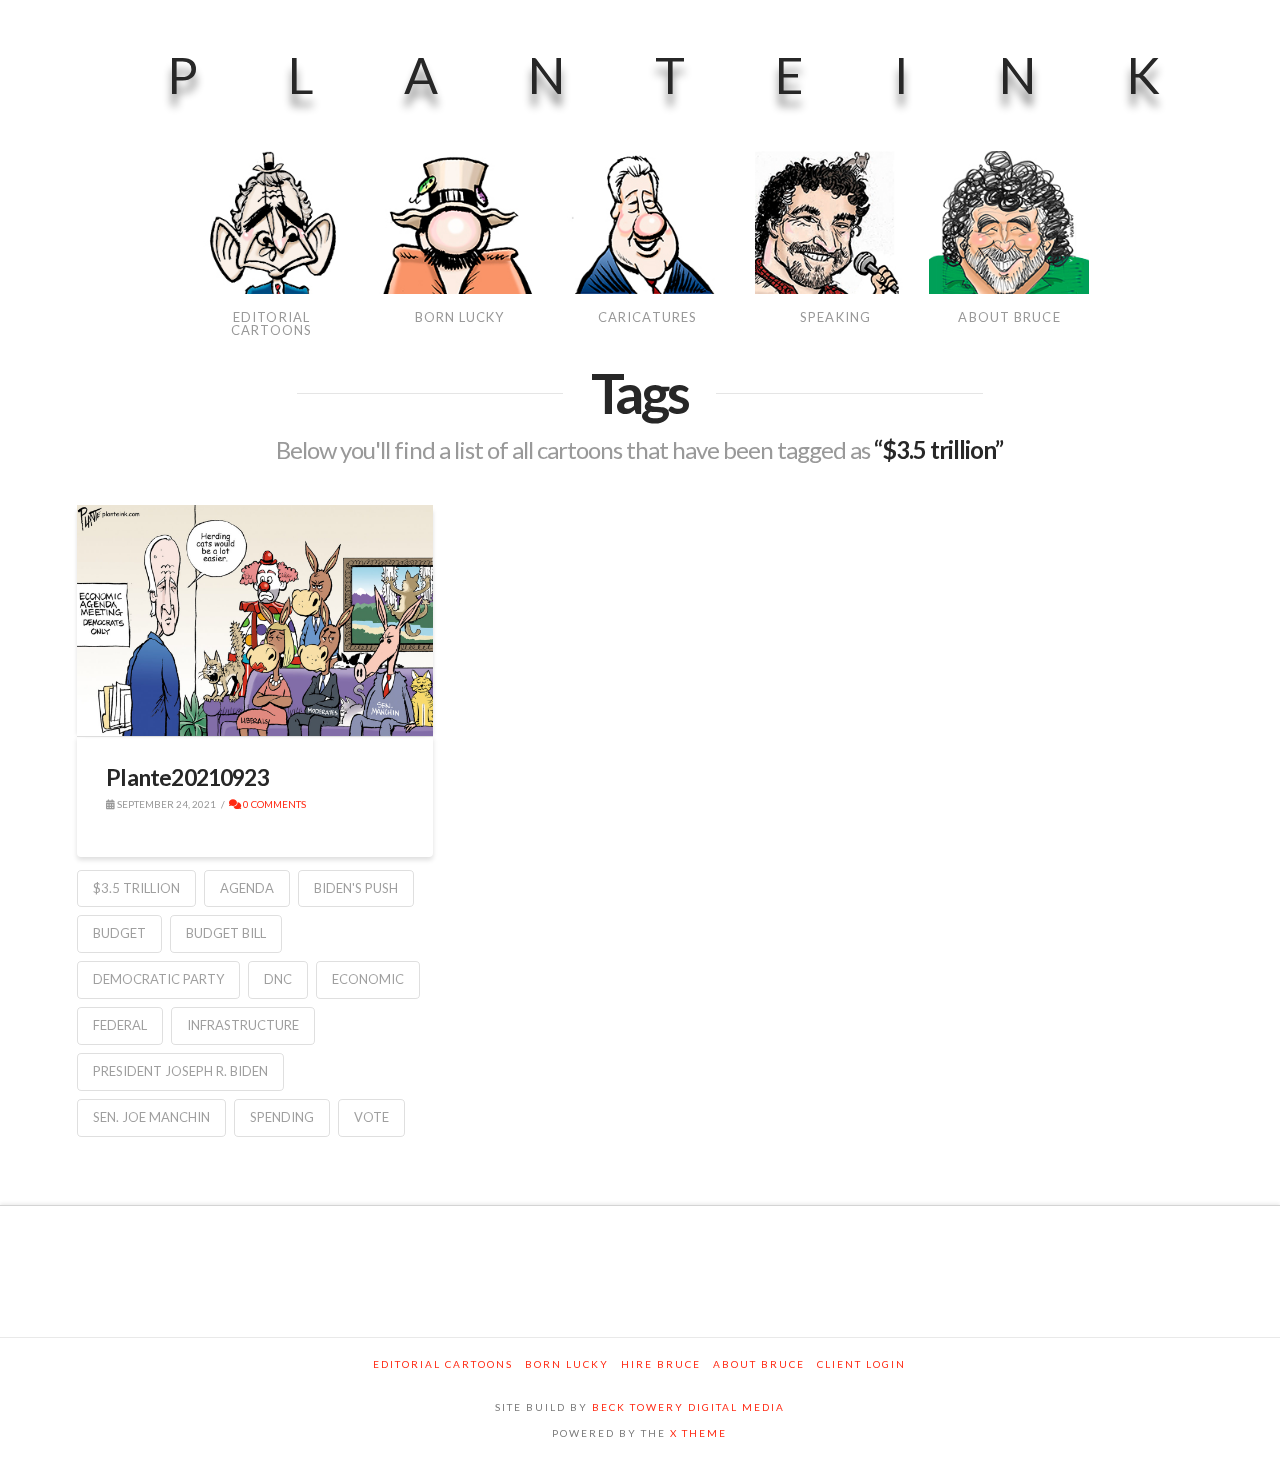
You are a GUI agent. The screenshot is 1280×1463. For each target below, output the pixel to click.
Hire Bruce (661, 1364)
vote (371, 1117)
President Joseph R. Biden (180, 1071)
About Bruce (759, 1364)
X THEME (698, 1433)
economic (368, 979)
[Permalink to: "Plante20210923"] (255, 621)
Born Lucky (567, 1364)
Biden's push (356, 888)
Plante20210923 (187, 777)
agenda (247, 888)
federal (120, 1025)
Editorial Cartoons (443, 1364)
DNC (278, 979)
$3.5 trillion (136, 888)
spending (282, 1117)
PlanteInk (708, 75)
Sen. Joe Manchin (151, 1117)
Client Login (861, 1364)
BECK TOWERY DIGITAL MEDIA (688, 1407)
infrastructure (243, 1025)
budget (119, 933)
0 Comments (273, 804)
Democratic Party (158, 979)
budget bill (226, 933)
